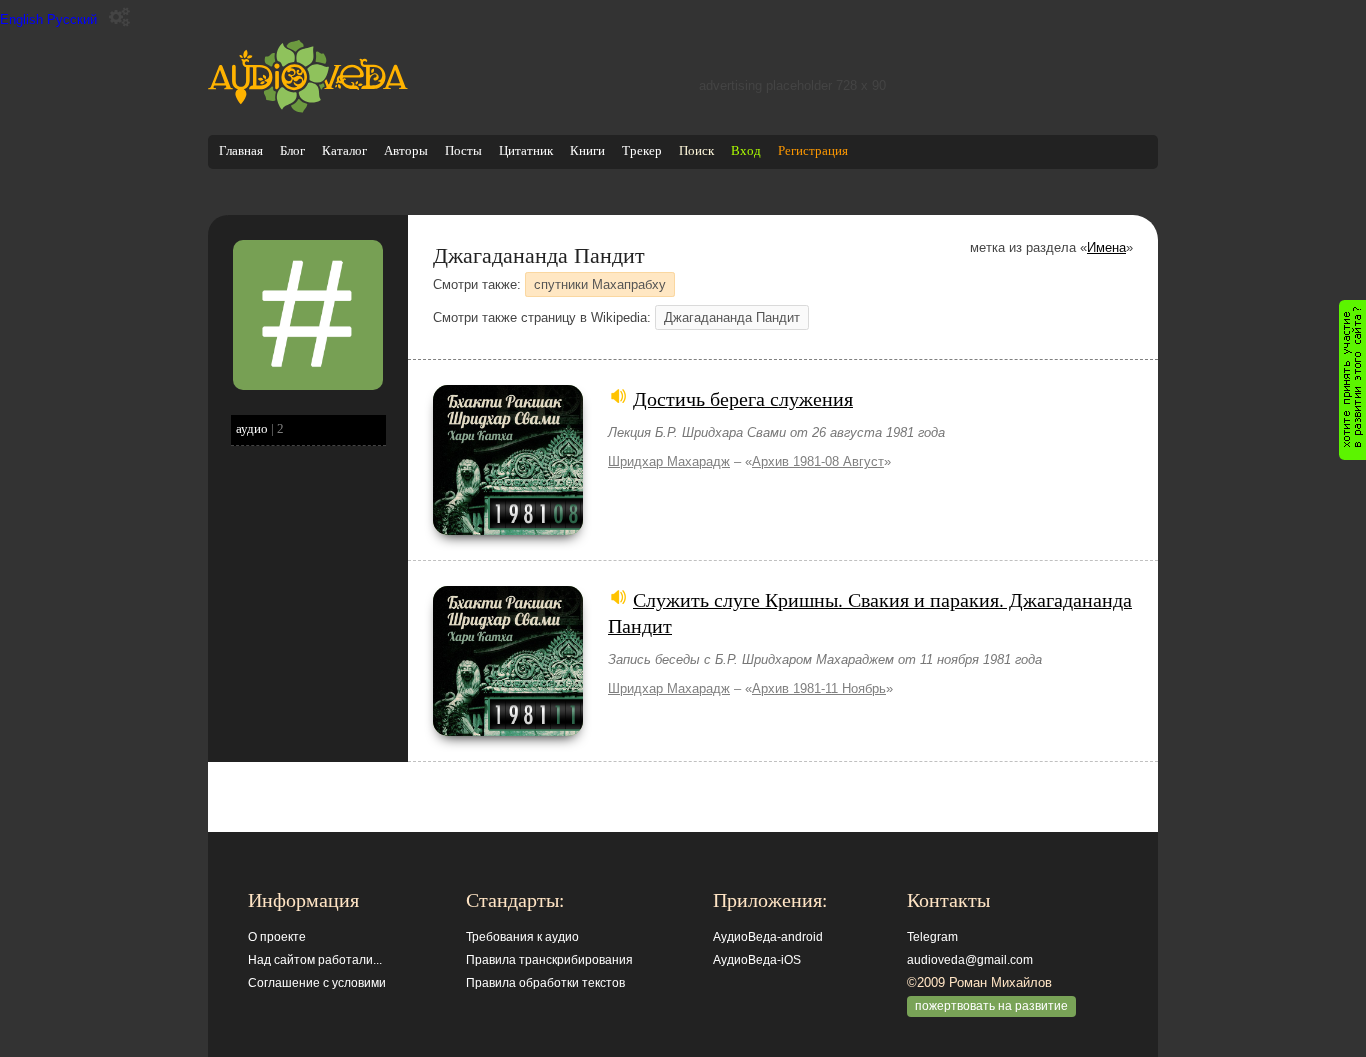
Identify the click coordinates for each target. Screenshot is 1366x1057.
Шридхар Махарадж (669, 461)
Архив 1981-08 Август (818, 461)
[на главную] (308, 108)
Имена (1106, 247)
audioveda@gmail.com (970, 960)
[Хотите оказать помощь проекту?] (1352, 380)
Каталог (344, 150)
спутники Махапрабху (600, 284)
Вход (746, 150)
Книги (587, 150)
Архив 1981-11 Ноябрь (819, 688)
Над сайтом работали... (315, 960)
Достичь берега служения (743, 398)
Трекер (642, 150)
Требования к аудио (522, 937)
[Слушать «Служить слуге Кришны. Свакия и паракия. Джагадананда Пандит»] (508, 731)
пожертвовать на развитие (991, 1006)
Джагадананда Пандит (732, 317)
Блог (292, 150)
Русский (72, 19)
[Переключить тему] (119, 17)
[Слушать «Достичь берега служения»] (508, 530)
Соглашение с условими (317, 983)
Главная (241, 150)
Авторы (406, 150)
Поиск (696, 150)
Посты (463, 150)
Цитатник (526, 150)
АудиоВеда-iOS (757, 960)
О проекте (277, 937)
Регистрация (813, 150)
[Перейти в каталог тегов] (308, 385)
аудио (252, 428)
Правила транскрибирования (549, 960)
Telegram (932, 937)
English (21, 19)
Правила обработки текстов (545, 983)
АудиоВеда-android (768, 937)
